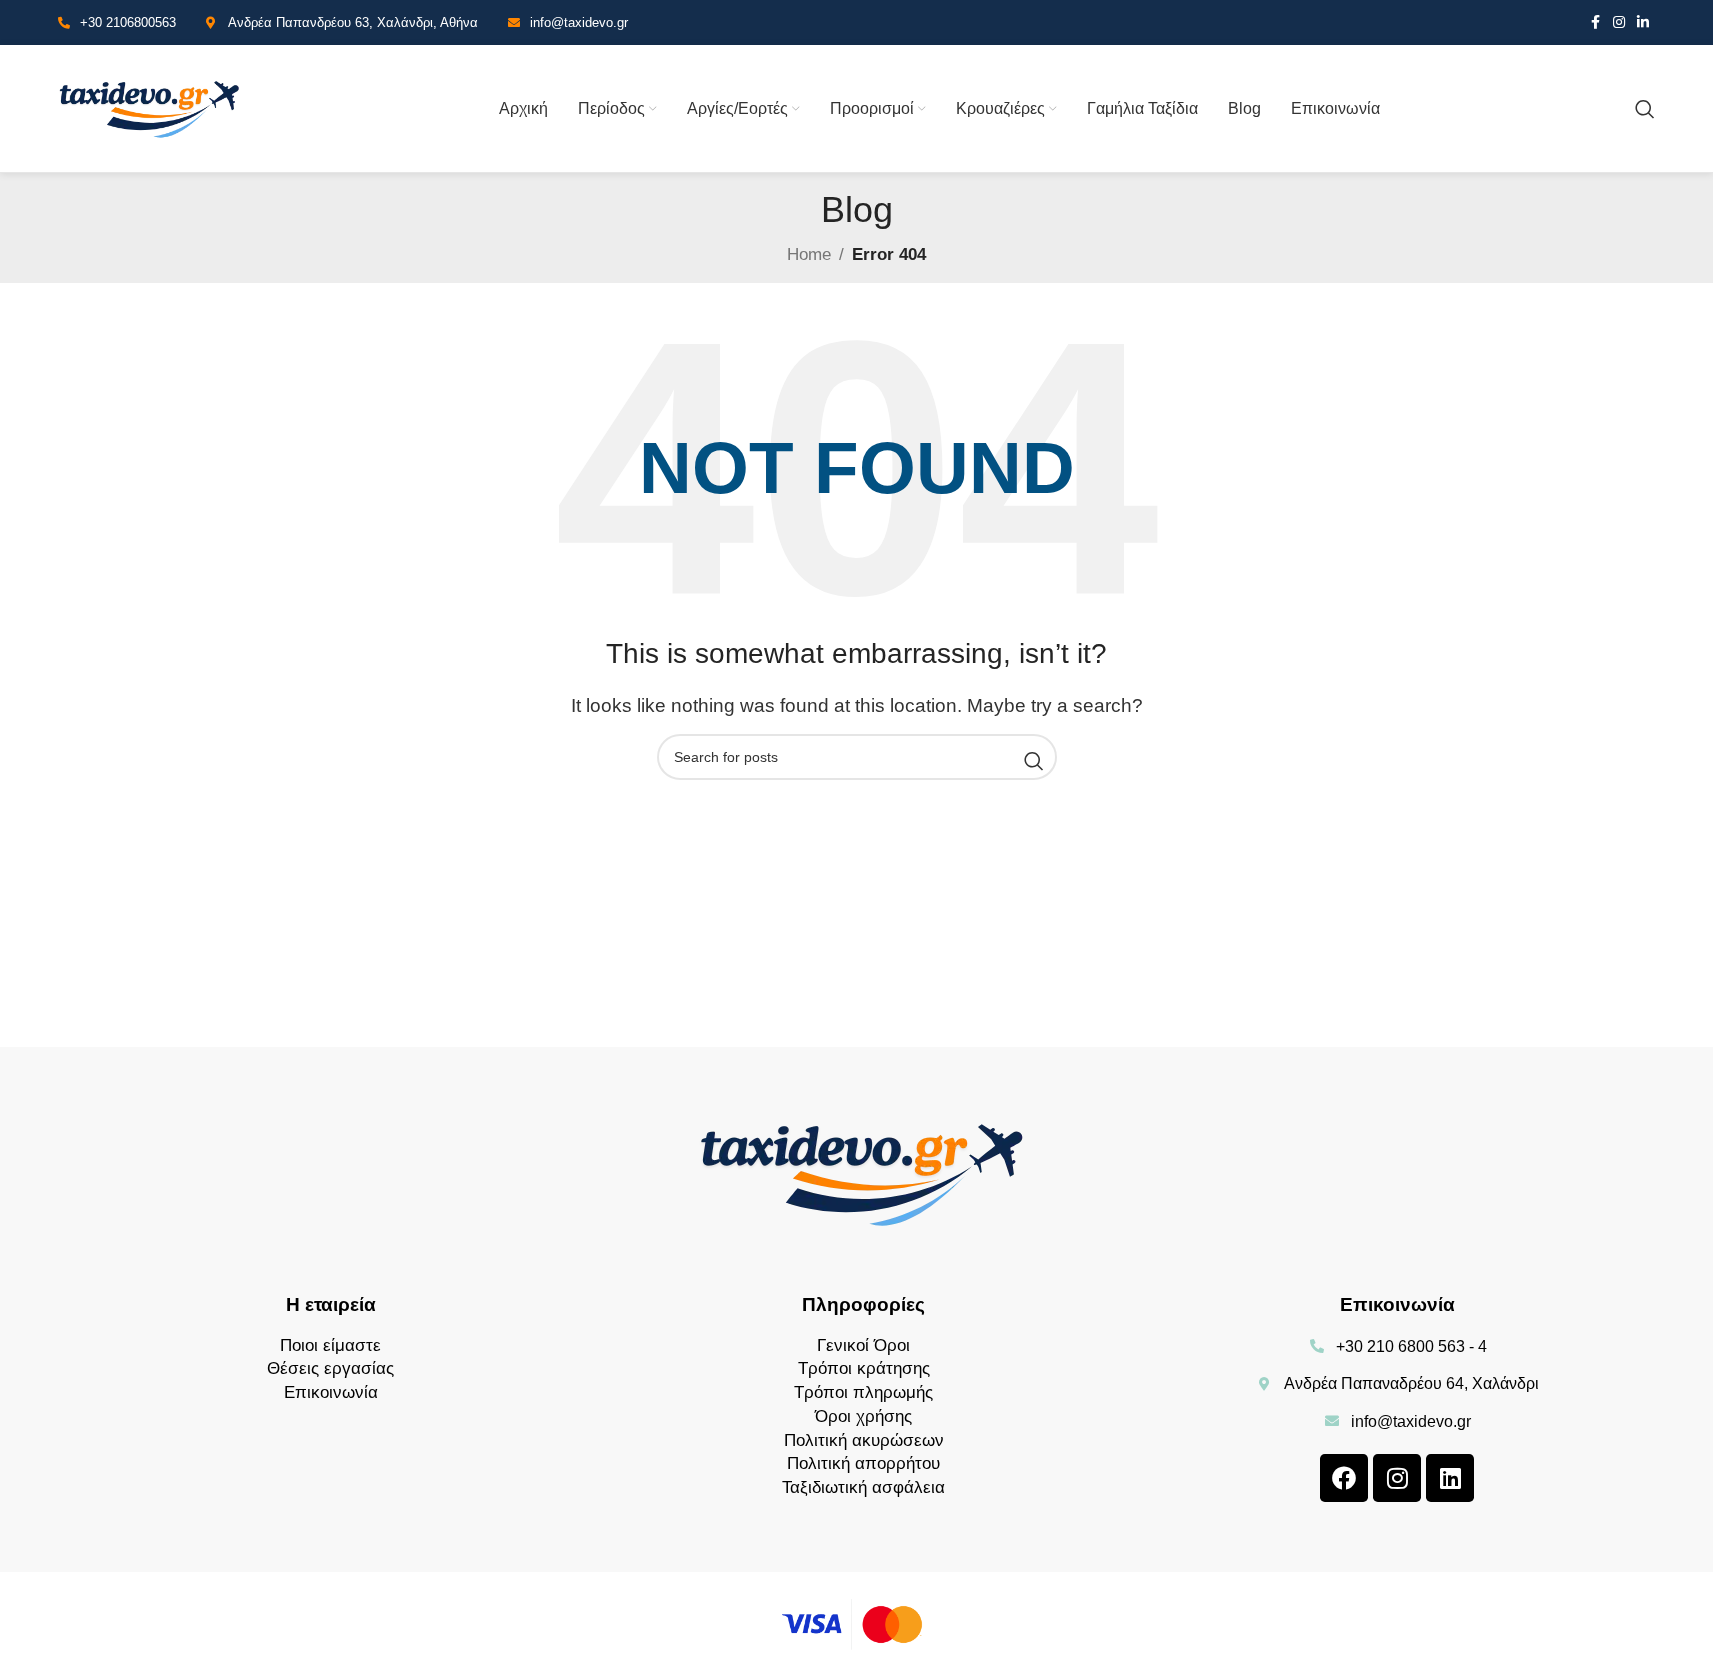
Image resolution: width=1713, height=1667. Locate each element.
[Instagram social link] (1619, 22)
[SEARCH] (1034, 762)
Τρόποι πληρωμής (863, 1392)
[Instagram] (1397, 1478)
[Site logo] (150, 107)
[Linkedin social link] (1643, 22)
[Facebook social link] (1595, 22)
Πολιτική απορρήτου (863, 1463)
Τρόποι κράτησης (864, 1368)
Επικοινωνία (331, 1392)
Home (809, 254)
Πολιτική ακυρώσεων (864, 1440)
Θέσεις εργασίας (330, 1368)
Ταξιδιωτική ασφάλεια (863, 1487)
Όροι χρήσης (863, 1416)
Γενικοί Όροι (863, 1345)
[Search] (1645, 109)
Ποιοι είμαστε (330, 1345)
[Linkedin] (1450, 1478)
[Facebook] (1344, 1478)
